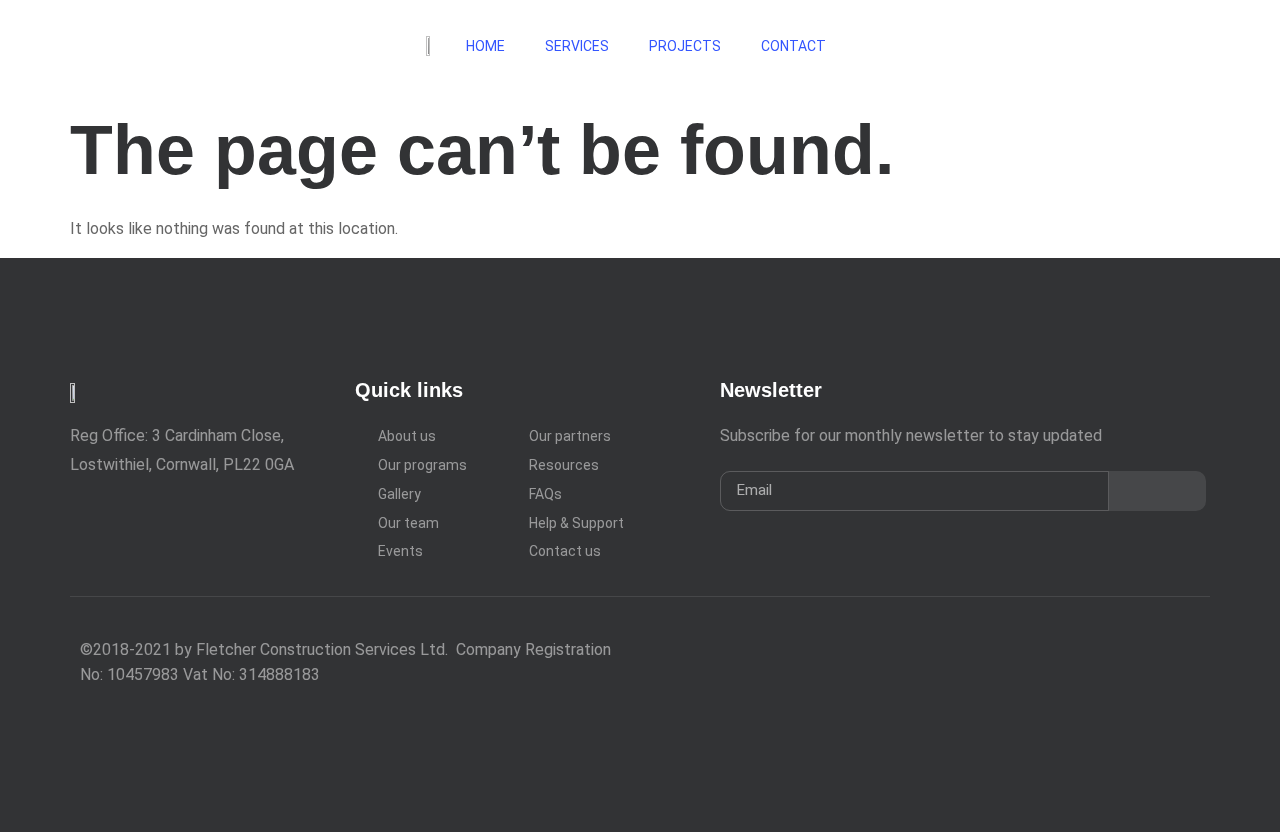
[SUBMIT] (1157, 491)
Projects (685, 46)
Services (577, 46)
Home (485, 46)
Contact (795, 46)
